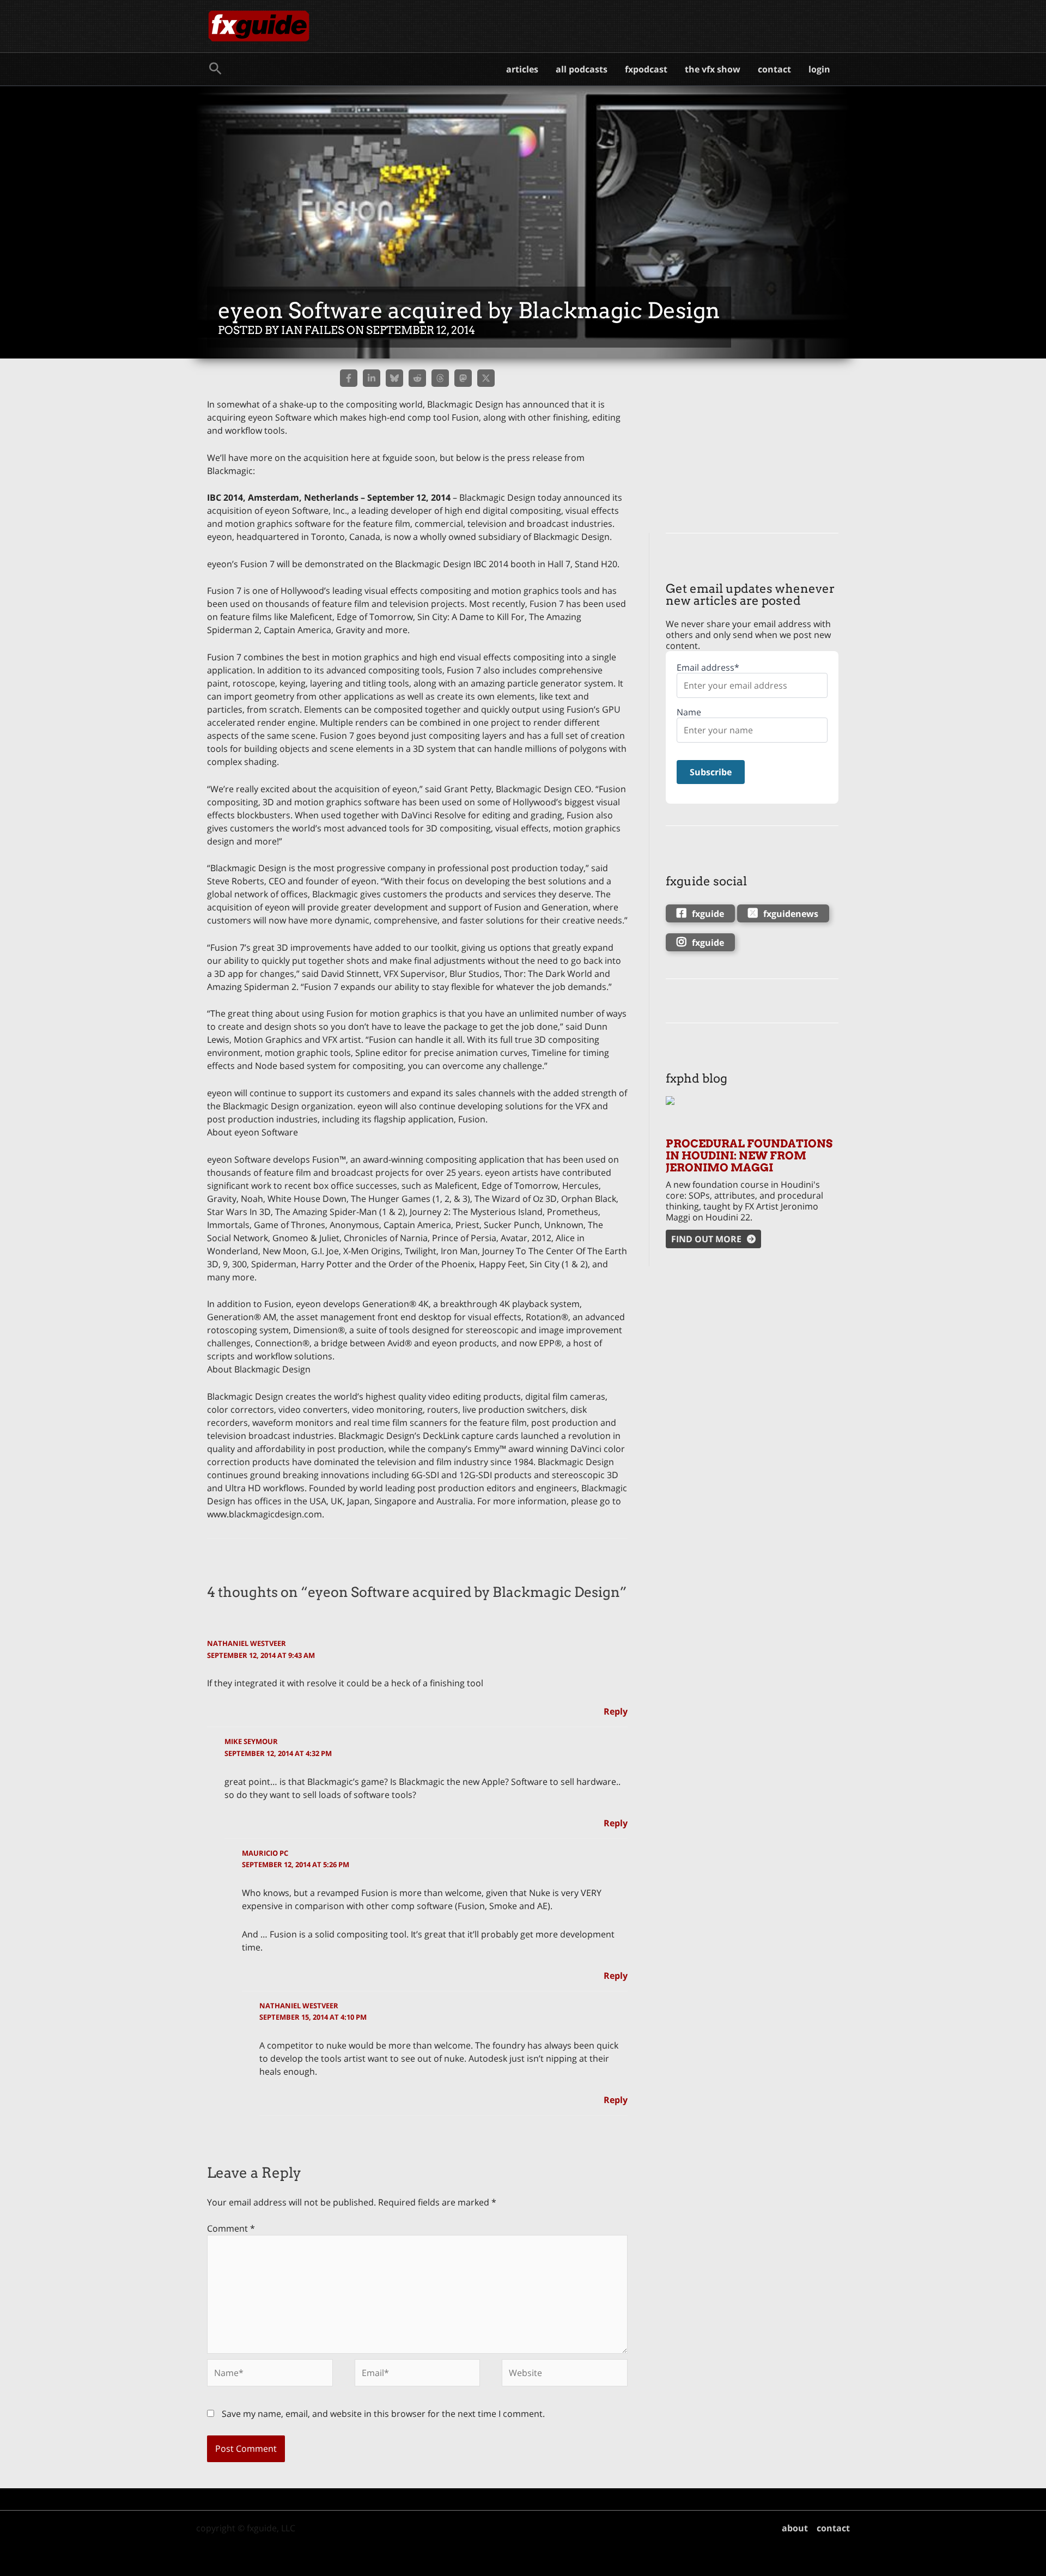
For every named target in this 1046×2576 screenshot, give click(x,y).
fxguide (708, 914)
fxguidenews (791, 914)
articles (522, 69)
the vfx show (713, 69)
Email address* (708, 668)
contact (774, 69)
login (819, 69)
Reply (616, 1711)
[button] (215, 69)
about (795, 2528)
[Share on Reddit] (417, 378)
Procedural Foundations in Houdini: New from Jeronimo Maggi (749, 1156)
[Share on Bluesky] (394, 378)
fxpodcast (646, 69)
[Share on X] (486, 378)
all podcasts (582, 69)
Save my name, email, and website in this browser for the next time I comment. (383, 2414)
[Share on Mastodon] (463, 378)
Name (689, 712)
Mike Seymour (251, 1741)
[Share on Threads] (440, 378)
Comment (231, 2228)
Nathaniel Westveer (247, 1643)
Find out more (706, 1239)
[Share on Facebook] (349, 378)
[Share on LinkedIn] (372, 378)
